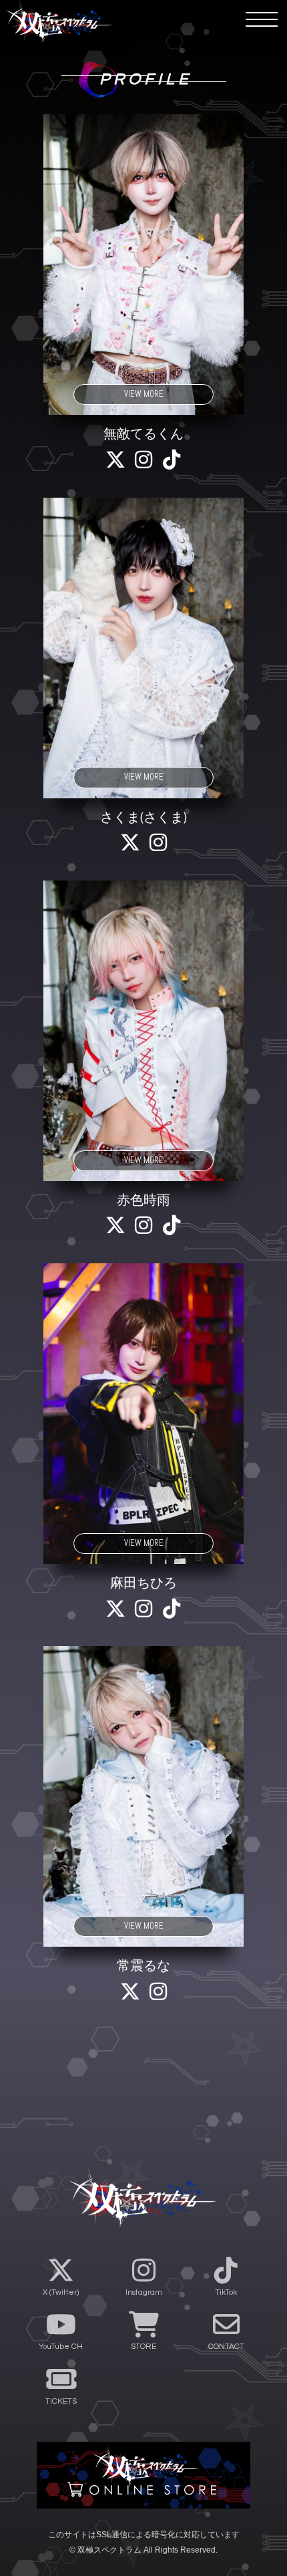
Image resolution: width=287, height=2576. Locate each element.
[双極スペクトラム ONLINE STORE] (143, 2475)
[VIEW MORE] (143, 264)
